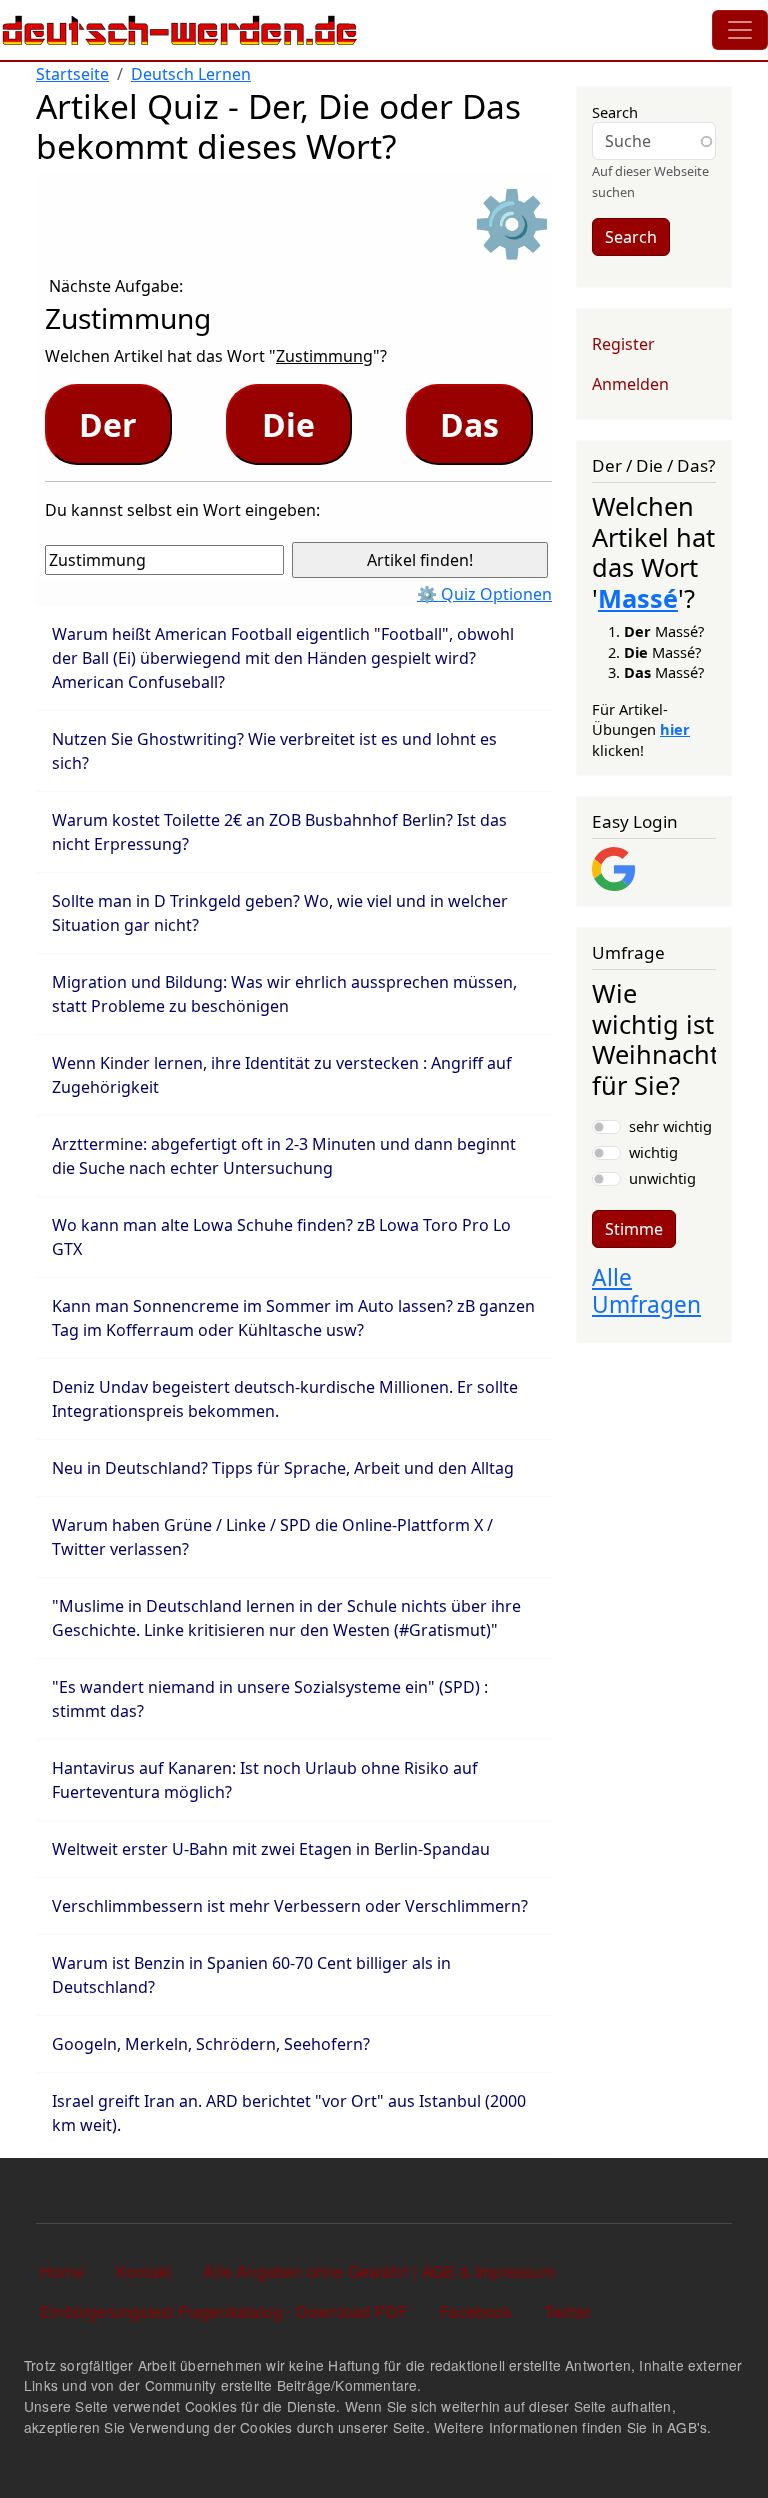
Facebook (476, 2311)
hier (675, 729)
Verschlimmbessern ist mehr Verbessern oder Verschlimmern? (290, 1906)
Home (62, 2271)
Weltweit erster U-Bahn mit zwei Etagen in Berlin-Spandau (271, 1849)
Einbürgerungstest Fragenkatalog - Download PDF (224, 2311)
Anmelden (630, 384)
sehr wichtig (670, 1126)
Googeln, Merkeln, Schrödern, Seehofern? (211, 2044)
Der (108, 424)
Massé (638, 598)
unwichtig (662, 1178)
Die (288, 424)
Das (469, 424)
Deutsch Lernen (191, 74)
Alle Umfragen (646, 1291)
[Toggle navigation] (740, 30)
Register (623, 344)
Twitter (567, 2311)
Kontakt (143, 2271)
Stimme (634, 1229)
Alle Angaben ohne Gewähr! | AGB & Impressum (379, 2271)
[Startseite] (180, 30)
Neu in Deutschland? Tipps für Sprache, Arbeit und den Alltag (283, 1468)
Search (615, 112)
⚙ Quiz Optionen (484, 594)
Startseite (72, 74)
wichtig (653, 1152)
